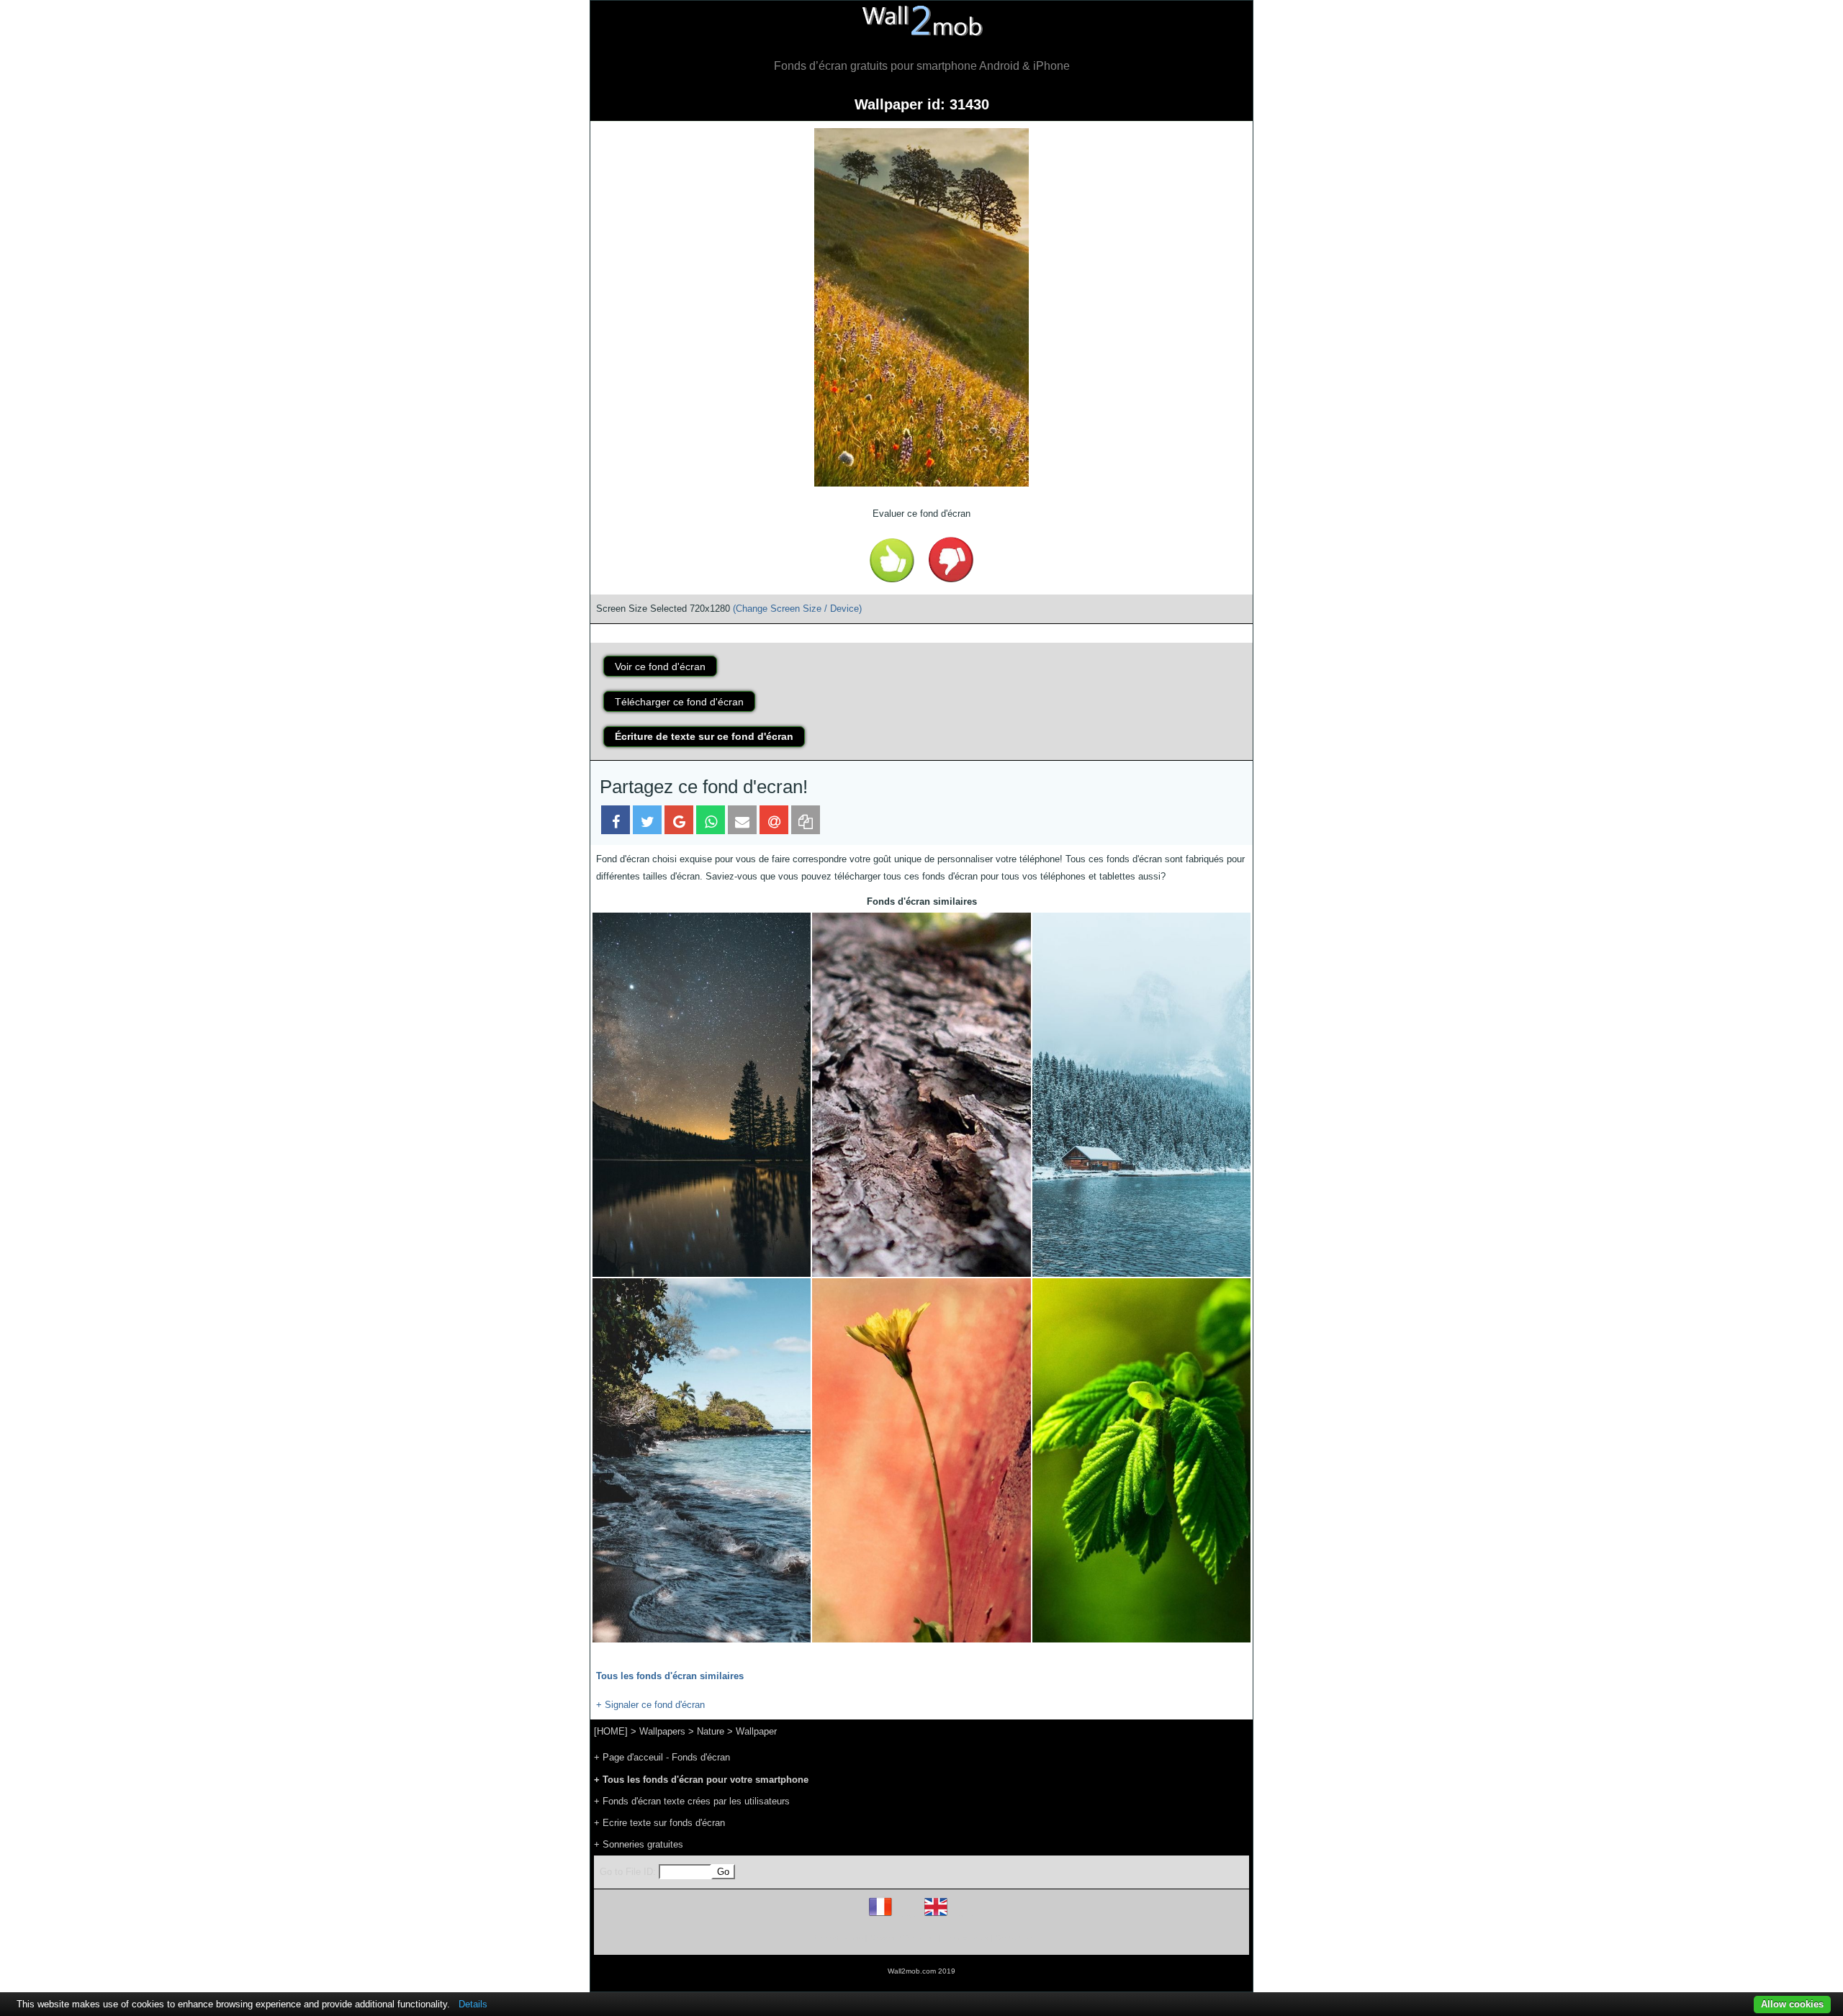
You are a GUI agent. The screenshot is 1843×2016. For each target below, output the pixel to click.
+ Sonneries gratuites (639, 1844)
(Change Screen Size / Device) (797, 609)
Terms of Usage (837, 1938)
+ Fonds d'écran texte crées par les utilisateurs (692, 1801)
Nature (711, 1731)
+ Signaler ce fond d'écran (650, 1705)
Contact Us (1013, 1938)
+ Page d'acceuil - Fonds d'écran (662, 1757)
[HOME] (611, 1731)
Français (907, 1916)
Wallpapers (662, 1731)
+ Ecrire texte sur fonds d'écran (659, 1823)
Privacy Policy (966, 1938)
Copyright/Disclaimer (903, 1938)
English (961, 1916)
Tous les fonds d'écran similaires (670, 1676)
